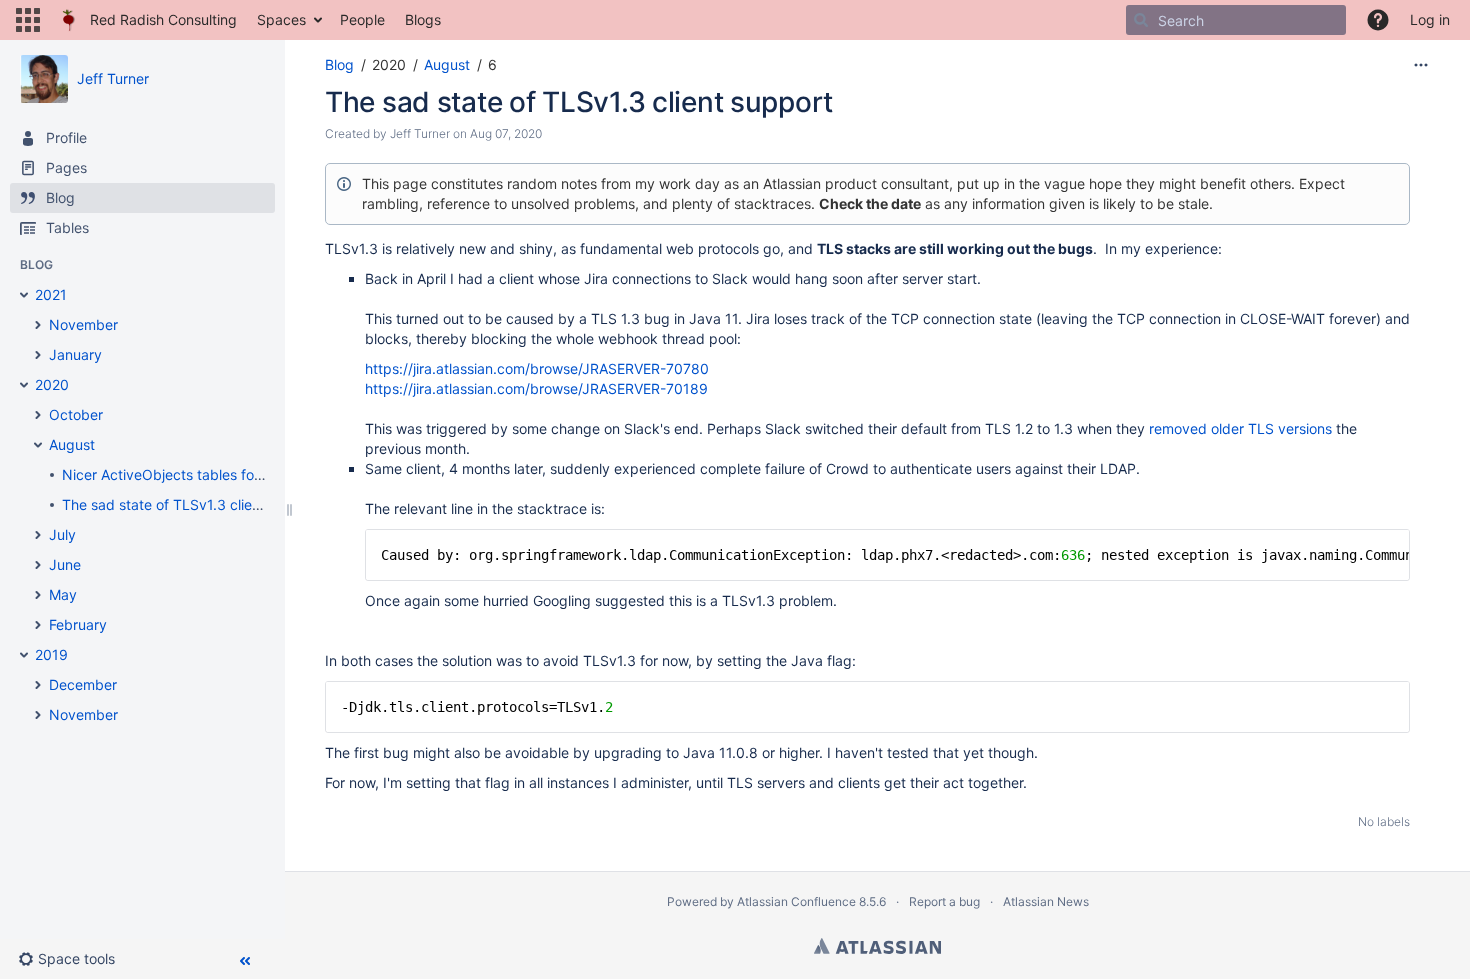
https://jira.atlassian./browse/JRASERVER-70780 (537, 368)
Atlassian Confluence (796, 901)
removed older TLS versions (1240, 428)
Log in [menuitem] (1430, 19)
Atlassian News (1046, 901)
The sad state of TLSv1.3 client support (579, 102)
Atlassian (877, 946)
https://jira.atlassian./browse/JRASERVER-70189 (536, 388)
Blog (339, 64)
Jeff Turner (113, 78)
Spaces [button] (281, 19)
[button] (28, 20)
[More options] (1421, 65)
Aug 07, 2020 (506, 133)
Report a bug (944, 901)
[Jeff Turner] (44, 79)
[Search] (1141, 20)
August (447, 64)
